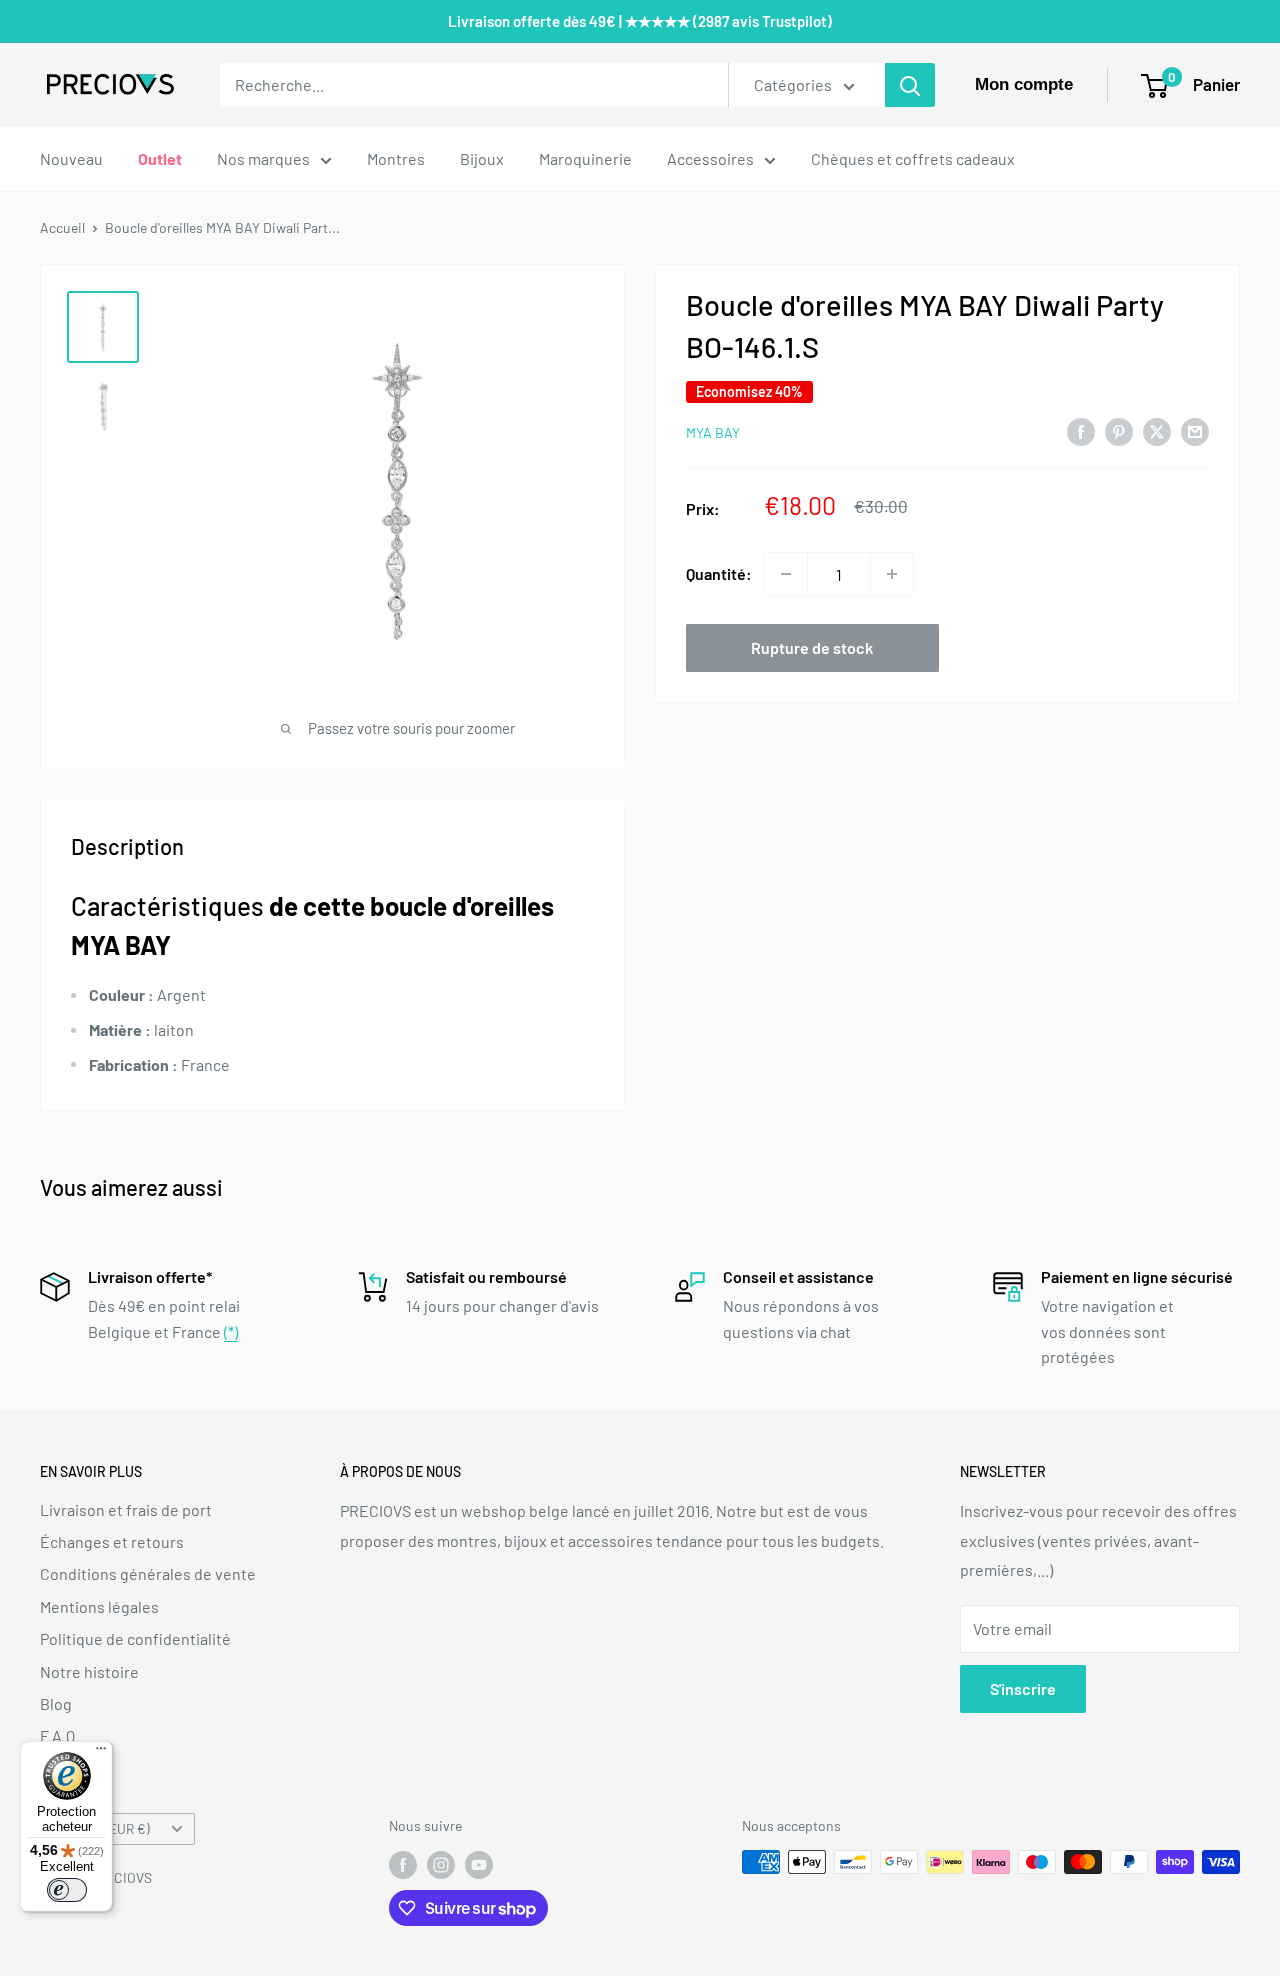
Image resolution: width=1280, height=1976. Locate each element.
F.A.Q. (59, 1735)
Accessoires (710, 158)
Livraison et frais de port (126, 1509)
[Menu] (101, 1753)
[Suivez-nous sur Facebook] (403, 1864)
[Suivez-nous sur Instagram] (441, 1864)
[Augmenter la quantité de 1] (892, 574)
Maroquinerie (585, 158)
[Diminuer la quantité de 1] (786, 574)
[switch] (67, 1890)
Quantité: (719, 573)
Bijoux (482, 158)
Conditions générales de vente (148, 1573)
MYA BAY (713, 432)
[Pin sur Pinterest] (1119, 430)
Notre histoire (89, 1671)
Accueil (62, 227)
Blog (56, 1703)
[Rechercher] (910, 85)
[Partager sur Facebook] (1081, 430)
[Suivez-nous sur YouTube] (479, 1864)
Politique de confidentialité (135, 1638)
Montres (396, 158)
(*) (231, 1331)
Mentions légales (99, 1606)
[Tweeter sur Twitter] (1157, 430)
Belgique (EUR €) (100, 1828)
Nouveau (71, 158)
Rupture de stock (812, 647)
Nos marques (263, 158)
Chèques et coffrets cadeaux (913, 158)
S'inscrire (1023, 1688)
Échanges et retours (112, 1541)
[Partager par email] (1195, 430)
